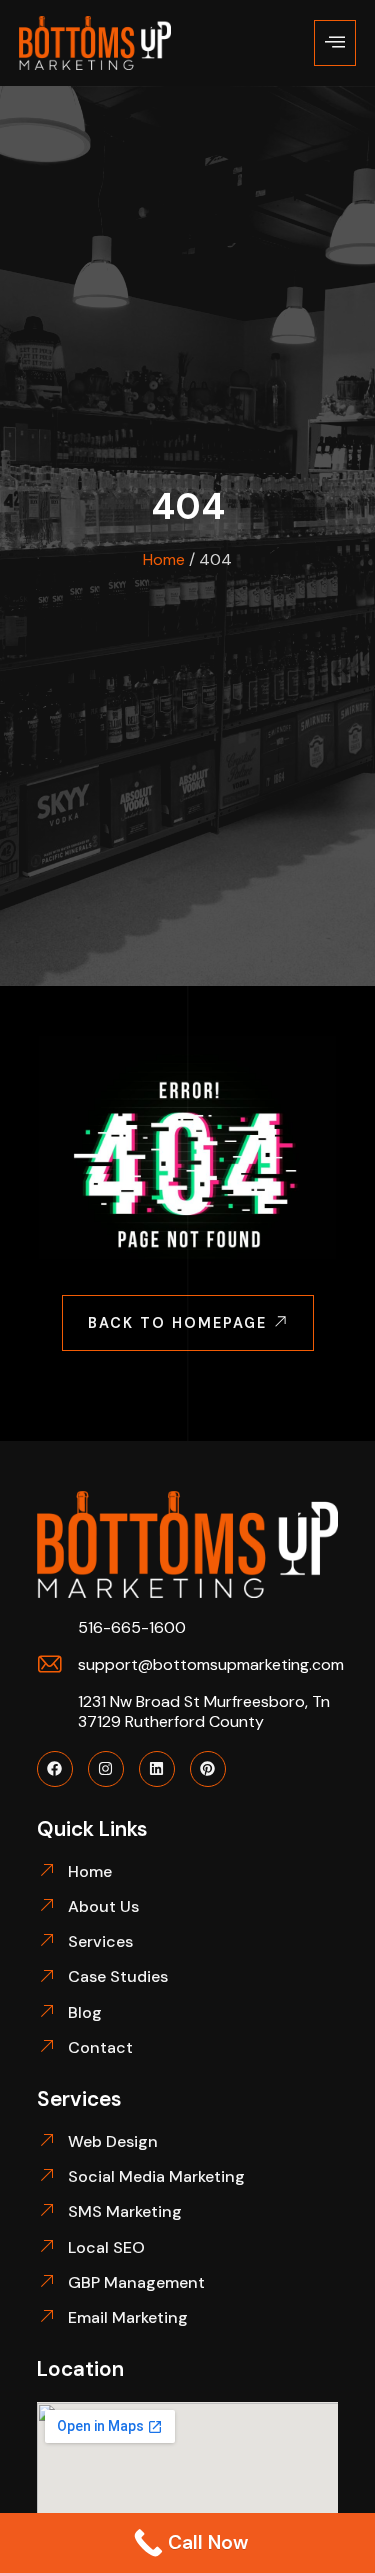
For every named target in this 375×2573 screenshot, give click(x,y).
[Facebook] (55, 1769)
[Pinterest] (208, 1769)
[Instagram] (106, 1769)
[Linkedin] (157, 1769)
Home (164, 559)
